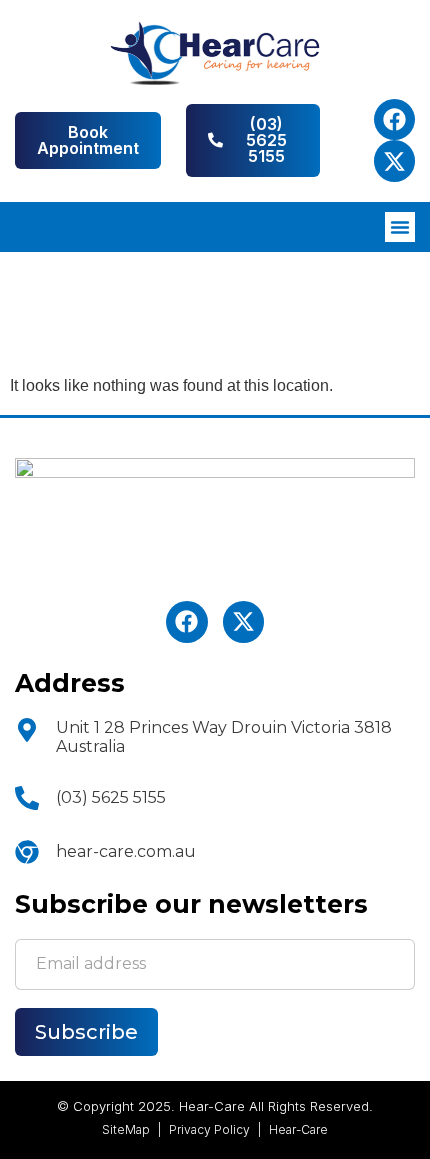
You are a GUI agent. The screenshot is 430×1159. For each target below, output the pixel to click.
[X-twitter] (394, 160)
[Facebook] (394, 119)
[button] (400, 227)
